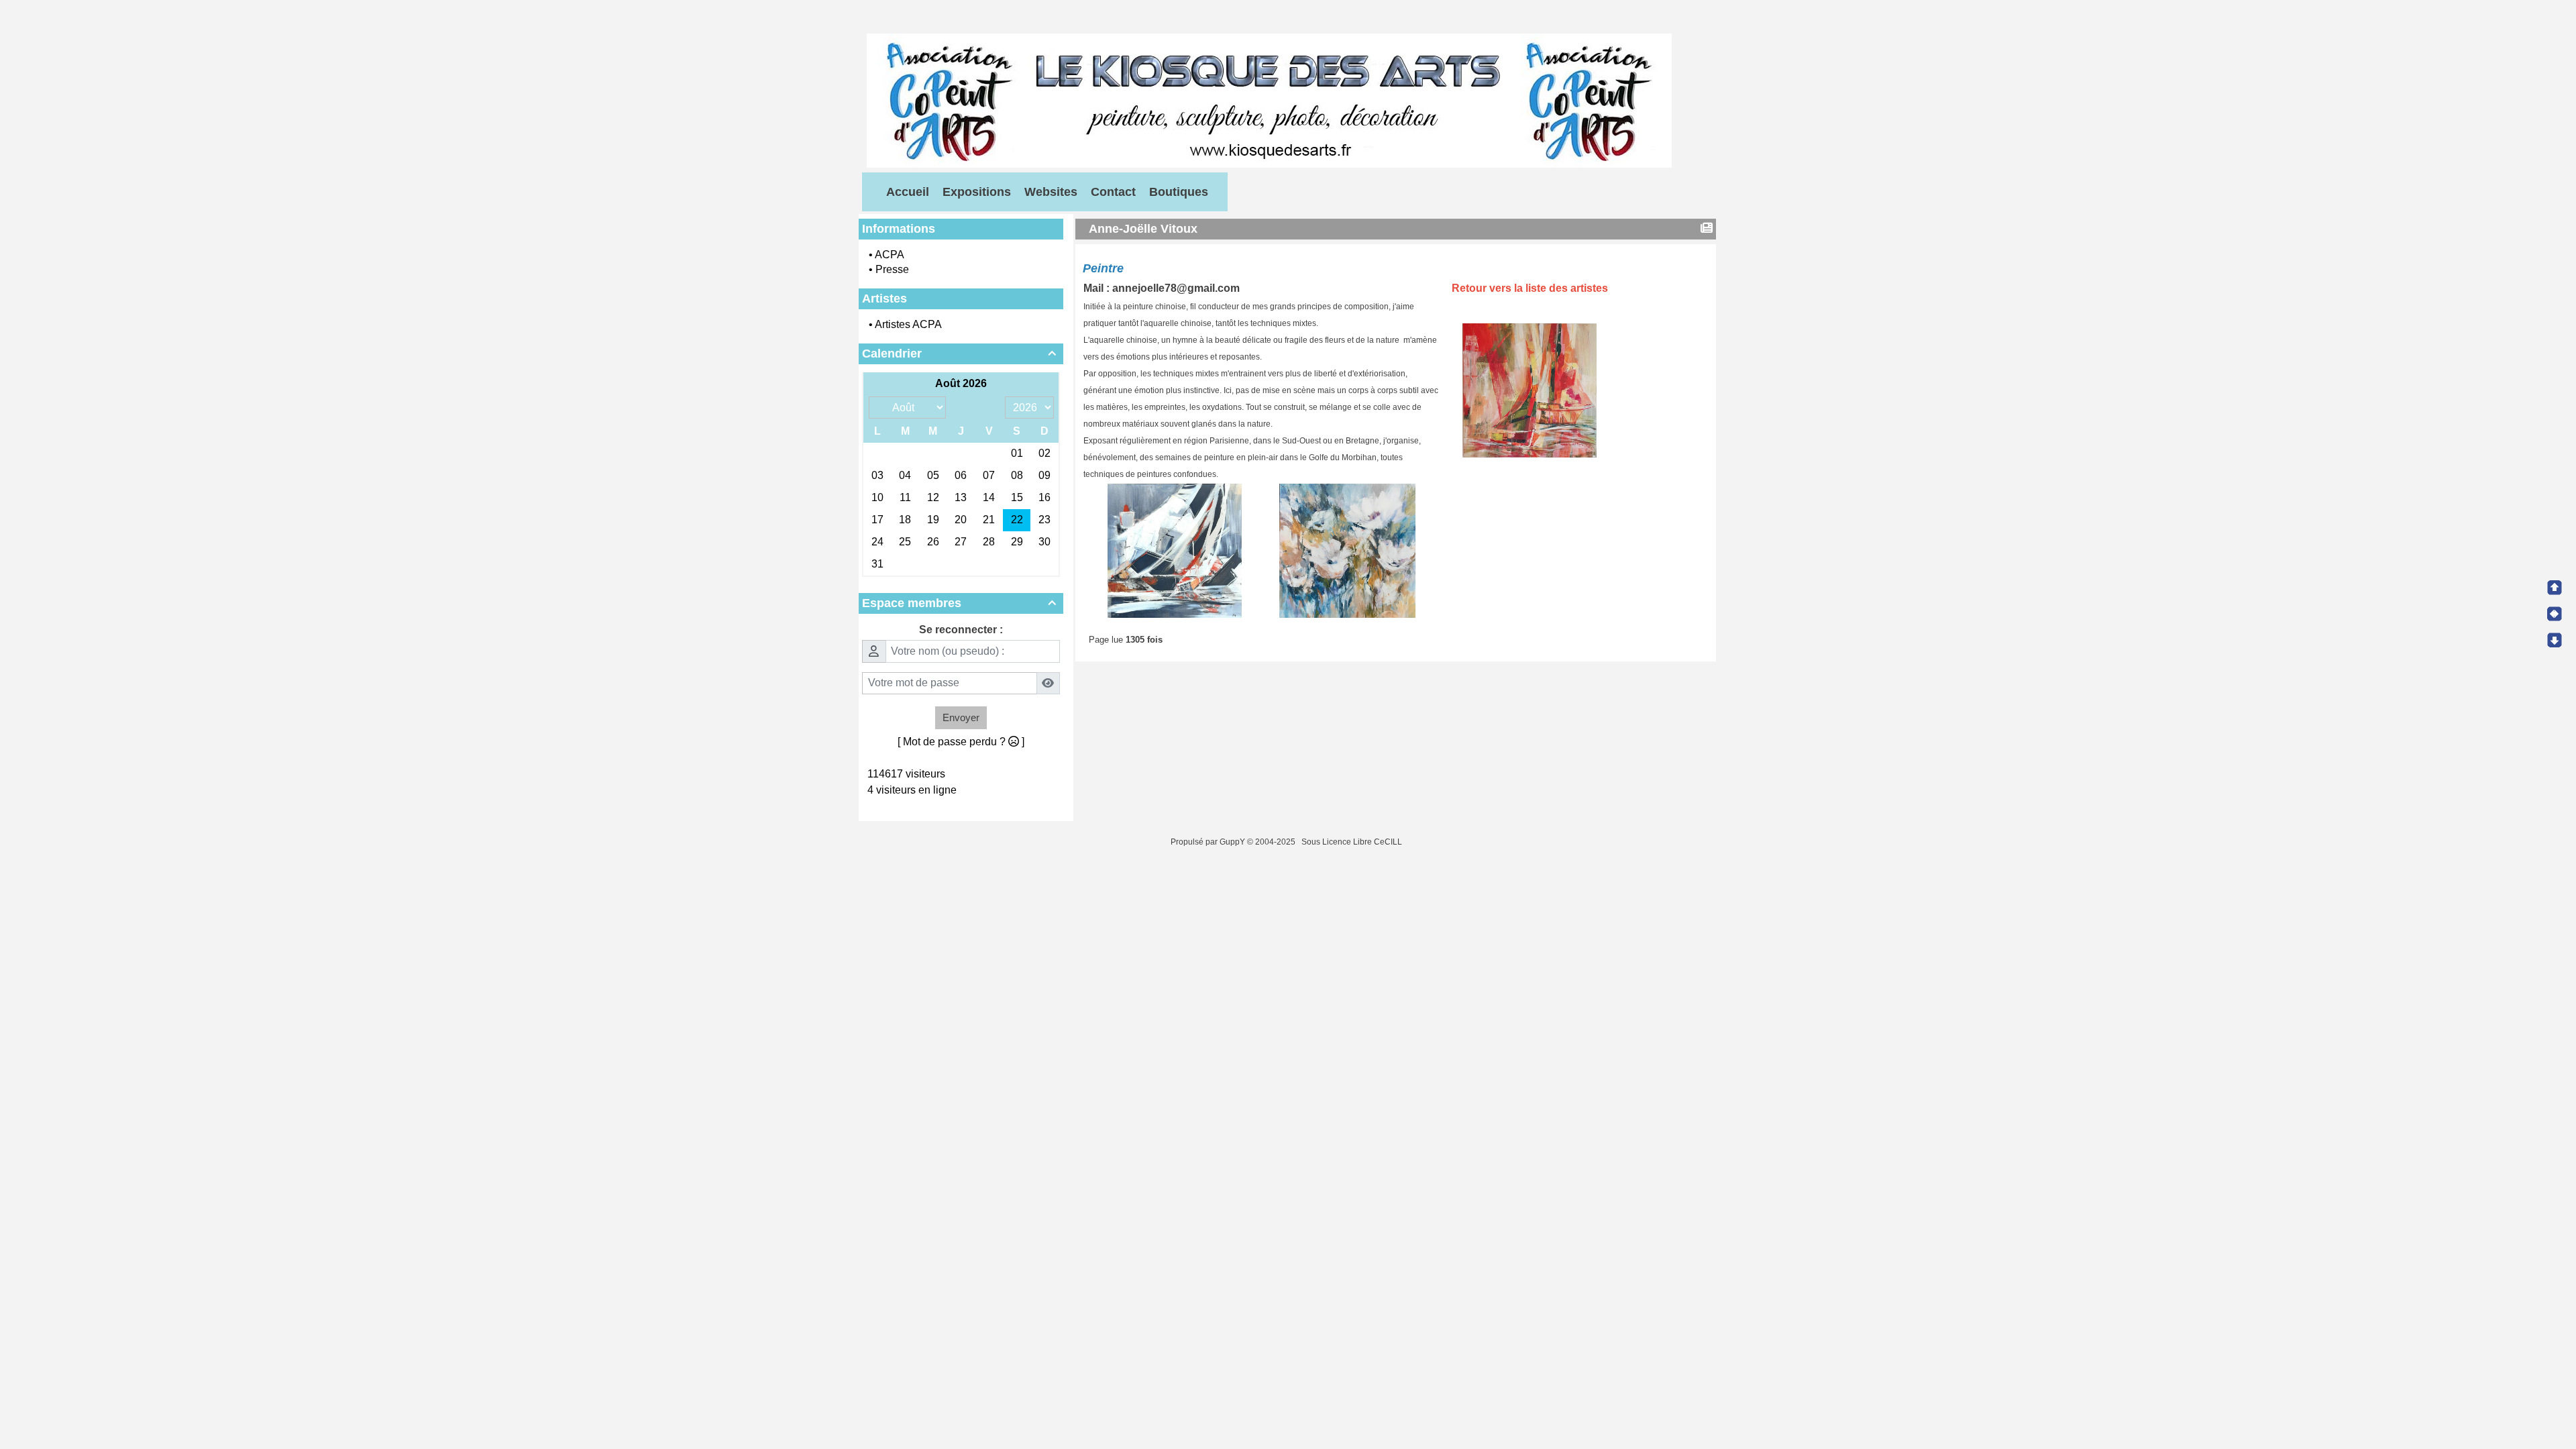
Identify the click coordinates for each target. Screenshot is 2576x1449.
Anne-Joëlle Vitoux (1143, 229)
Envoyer (961, 717)
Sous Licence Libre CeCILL (1353, 842)
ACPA (890, 255)
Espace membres (959, 603)
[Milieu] (2555, 614)
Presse (892, 269)
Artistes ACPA (908, 324)
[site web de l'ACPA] (1269, 100)
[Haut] (2555, 588)
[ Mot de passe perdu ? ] (961, 742)
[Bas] (2555, 640)
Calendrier (959, 354)
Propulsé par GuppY (1209, 842)
